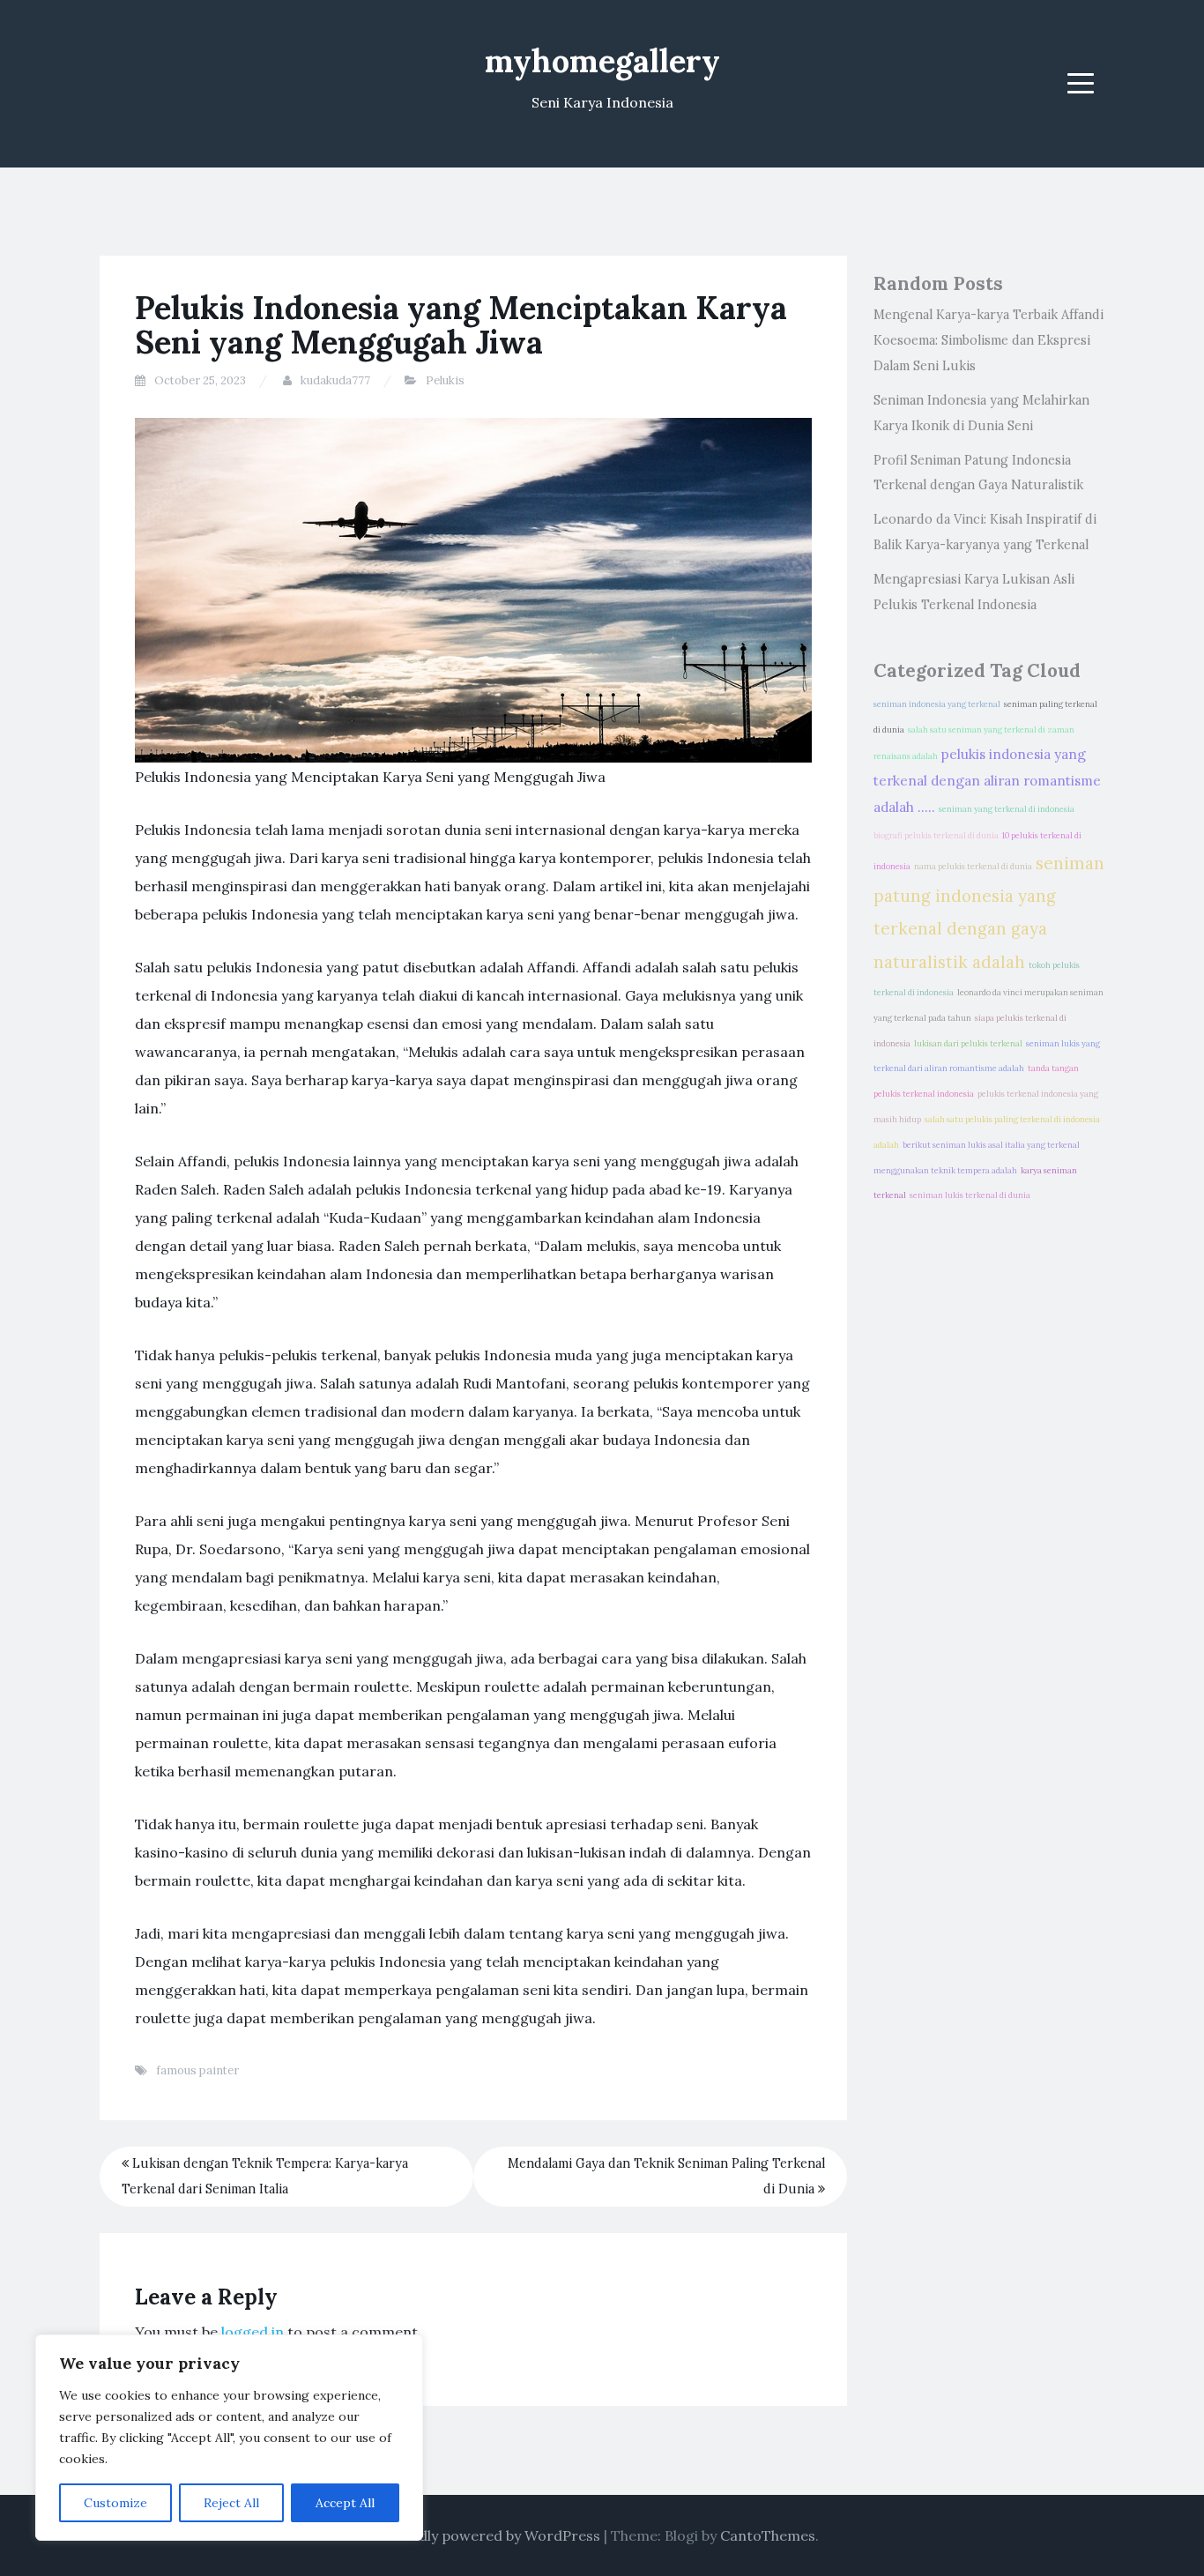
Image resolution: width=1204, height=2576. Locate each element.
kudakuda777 (335, 380)
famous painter (197, 2070)
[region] (229, 2438)
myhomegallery (602, 61)
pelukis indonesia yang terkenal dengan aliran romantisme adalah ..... (987, 781)
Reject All (231, 2503)
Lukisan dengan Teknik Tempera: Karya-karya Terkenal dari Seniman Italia (265, 2176)
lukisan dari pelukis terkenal (968, 1044)
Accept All (345, 2503)
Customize (115, 2503)
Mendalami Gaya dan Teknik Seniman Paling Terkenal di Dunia (666, 2176)
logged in (253, 2332)
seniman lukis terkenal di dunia (970, 1195)
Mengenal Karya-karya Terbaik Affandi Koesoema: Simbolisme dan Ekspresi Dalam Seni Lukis (988, 340)
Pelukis (445, 380)
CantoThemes (768, 2535)
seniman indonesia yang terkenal (937, 704)
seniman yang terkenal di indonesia (1007, 809)
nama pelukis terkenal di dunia (973, 867)
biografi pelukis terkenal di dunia (936, 836)
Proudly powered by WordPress (493, 2535)
